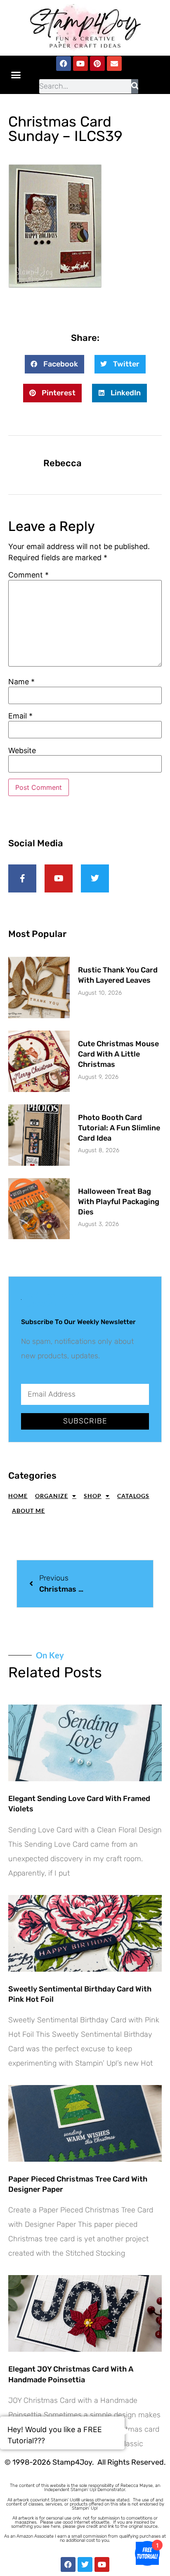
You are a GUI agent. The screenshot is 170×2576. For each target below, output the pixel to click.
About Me (28, 1511)
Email (20, 716)
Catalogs (133, 1496)
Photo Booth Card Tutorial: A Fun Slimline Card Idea (119, 1128)
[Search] (135, 86)
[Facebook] (64, 63)
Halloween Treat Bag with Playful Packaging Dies (119, 1202)
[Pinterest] (97, 63)
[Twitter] (85, 2564)
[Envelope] (114, 63)
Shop (93, 1496)
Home (18, 1496)
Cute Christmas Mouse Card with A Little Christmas (118, 1054)
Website (22, 751)
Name (21, 682)
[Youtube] (80, 63)
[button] (16, 75)
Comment (28, 575)
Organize (52, 1496)
